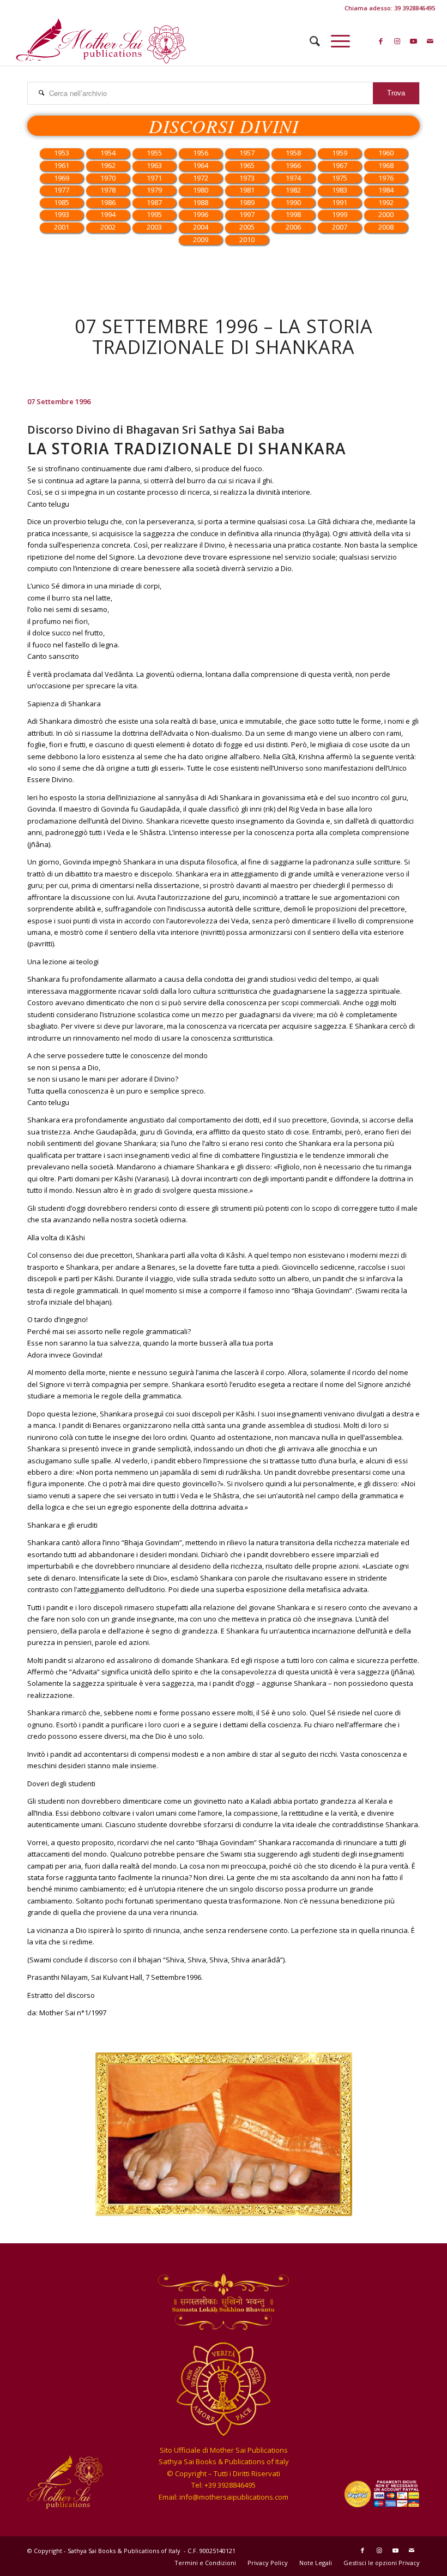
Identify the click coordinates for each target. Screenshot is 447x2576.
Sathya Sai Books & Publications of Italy (125, 2551)
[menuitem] (309, 41)
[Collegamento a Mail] (430, 41)
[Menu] (335, 41)
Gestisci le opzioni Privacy (382, 2563)
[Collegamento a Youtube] (414, 41)
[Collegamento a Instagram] (397, 41)
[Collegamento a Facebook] (381, 41)
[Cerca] (309, 41)
